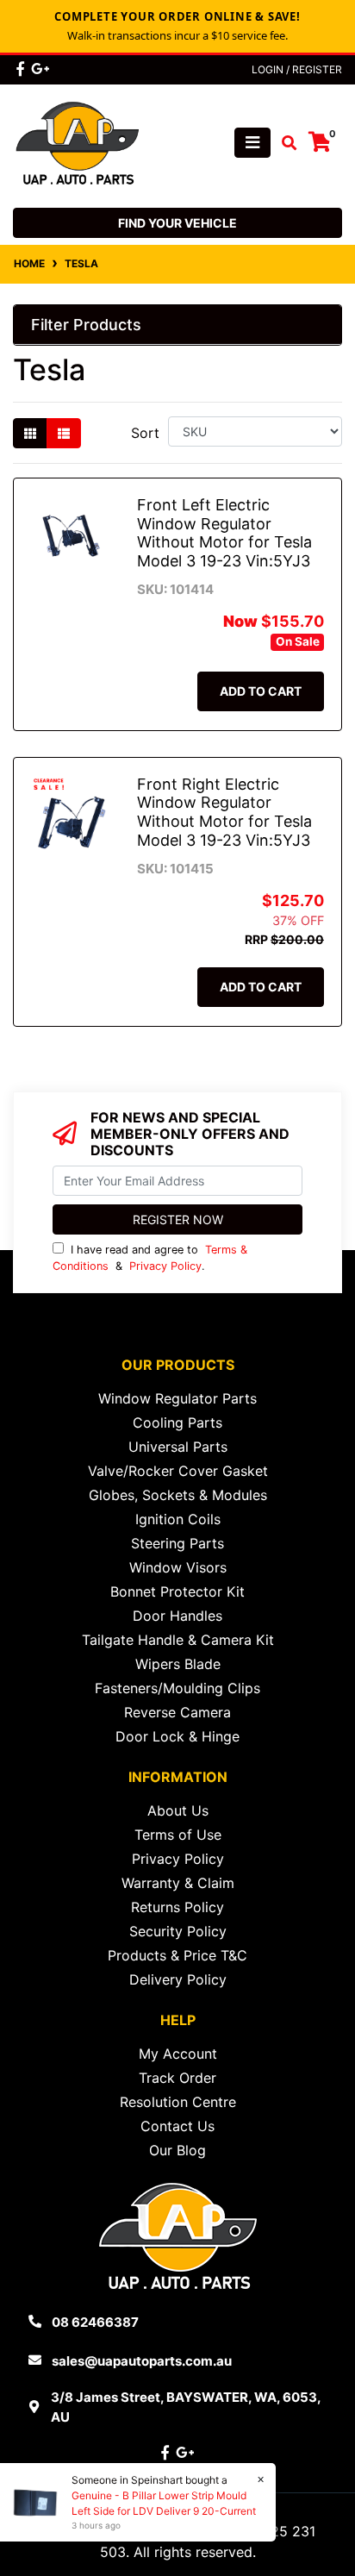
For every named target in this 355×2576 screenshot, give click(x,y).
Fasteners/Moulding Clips (177, 1688)
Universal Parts (178, 1447)
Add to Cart (261, 691)
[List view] (64, 433)
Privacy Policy (165, 1266)
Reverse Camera (177, 1712)
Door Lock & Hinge (177, 1736)
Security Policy (178, 1931)
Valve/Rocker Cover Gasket (178, 1471)
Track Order (177, 2078)
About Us (178, 1810)
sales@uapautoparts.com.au (142, 2361)
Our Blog (177, 2150)
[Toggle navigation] (252, 143)
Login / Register (297, 69)
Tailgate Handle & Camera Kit (178, 1640)
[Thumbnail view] (30, 433)
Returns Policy (177, 1907)
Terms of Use (178, 1835)
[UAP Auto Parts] (78, 141)
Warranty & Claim (178, 1883)
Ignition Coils (178, 1519)
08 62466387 (95, 2322)
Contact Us (177, 2126)
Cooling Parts (177, 1422)
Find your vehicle (177, 223)
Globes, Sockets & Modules (178, 1495)
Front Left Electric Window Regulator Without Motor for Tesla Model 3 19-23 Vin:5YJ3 (224, 533)
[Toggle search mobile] (284, 143)
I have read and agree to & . (150, 1258)
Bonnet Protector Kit (177, 1591)
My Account (178, 2054)
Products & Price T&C (177, 1955)
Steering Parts (177, 1543)
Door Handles (177, 1616)
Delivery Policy (178, 1979)
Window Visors (178, 1567)
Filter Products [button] (86, 325)
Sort (145, 433)
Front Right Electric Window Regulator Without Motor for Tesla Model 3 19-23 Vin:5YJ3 (224, 812)
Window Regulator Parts (177, 1398)
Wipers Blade (178, 1664)
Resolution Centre (178, 2102)
